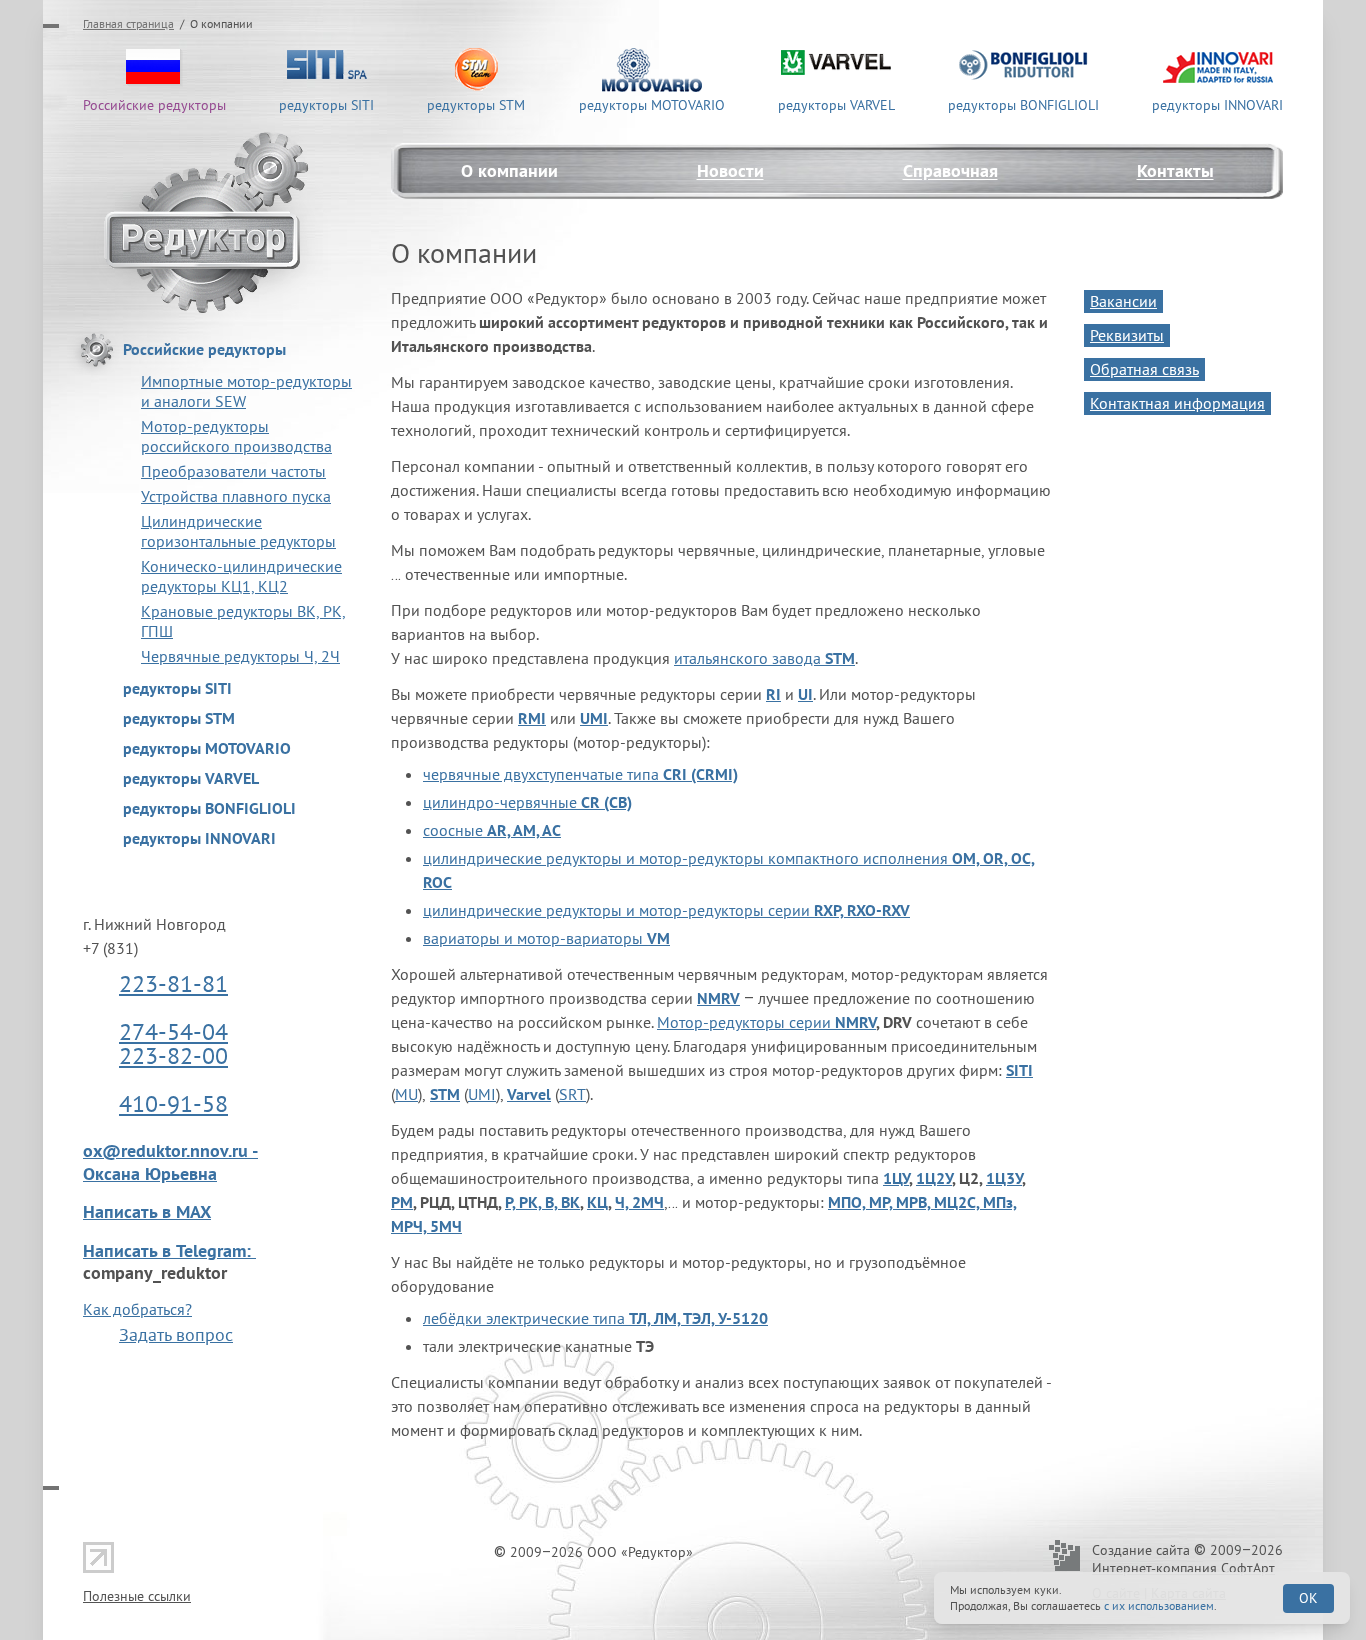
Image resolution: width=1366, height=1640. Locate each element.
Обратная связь (1144, 369)
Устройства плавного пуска (236, 496)
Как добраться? (137, 1309)
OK (1308, 1598)
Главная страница (128, 23)
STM (445, 1094)
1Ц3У (1004, 1178)
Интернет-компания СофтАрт (1183, 1568)
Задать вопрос (176, 1334)
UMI (482, 1094)
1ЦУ (896, 1178)
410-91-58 (173, 1103)
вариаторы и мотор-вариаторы (546, 938)
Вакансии (1123, 301)
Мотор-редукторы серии (746, 1022)
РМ (402, 1202)
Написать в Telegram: (169, 1250)
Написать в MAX (147, 1211)
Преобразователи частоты (233, 471)
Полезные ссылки (137, 1596)
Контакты (1175, 170)
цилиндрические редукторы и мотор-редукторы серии (666, 910)
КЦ (597, 1202)
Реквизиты (1127, 335)
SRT (572, 1094)
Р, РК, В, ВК (542, 1202)
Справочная (950, 170)
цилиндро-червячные (527, 802)
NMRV (855, 1022)
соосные (492, 830)
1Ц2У (934, 1178)
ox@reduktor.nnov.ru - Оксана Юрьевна (170, 1162)
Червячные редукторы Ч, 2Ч (240, 656)
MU (406, 1094)
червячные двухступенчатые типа (580, 774)
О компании (509, 170)
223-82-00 (173, 1055)
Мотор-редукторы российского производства (236, 436)
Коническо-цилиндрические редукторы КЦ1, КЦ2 (241, 576)
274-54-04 (173, 1031)
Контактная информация (1177, 403)
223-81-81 (173, 983)
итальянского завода (764, 658)
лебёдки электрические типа (595, 1318)
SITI (1019, 1070)
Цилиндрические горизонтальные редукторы (238, 531)
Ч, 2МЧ (639, 1202)
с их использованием (1159, 1605)
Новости (730, 170)
